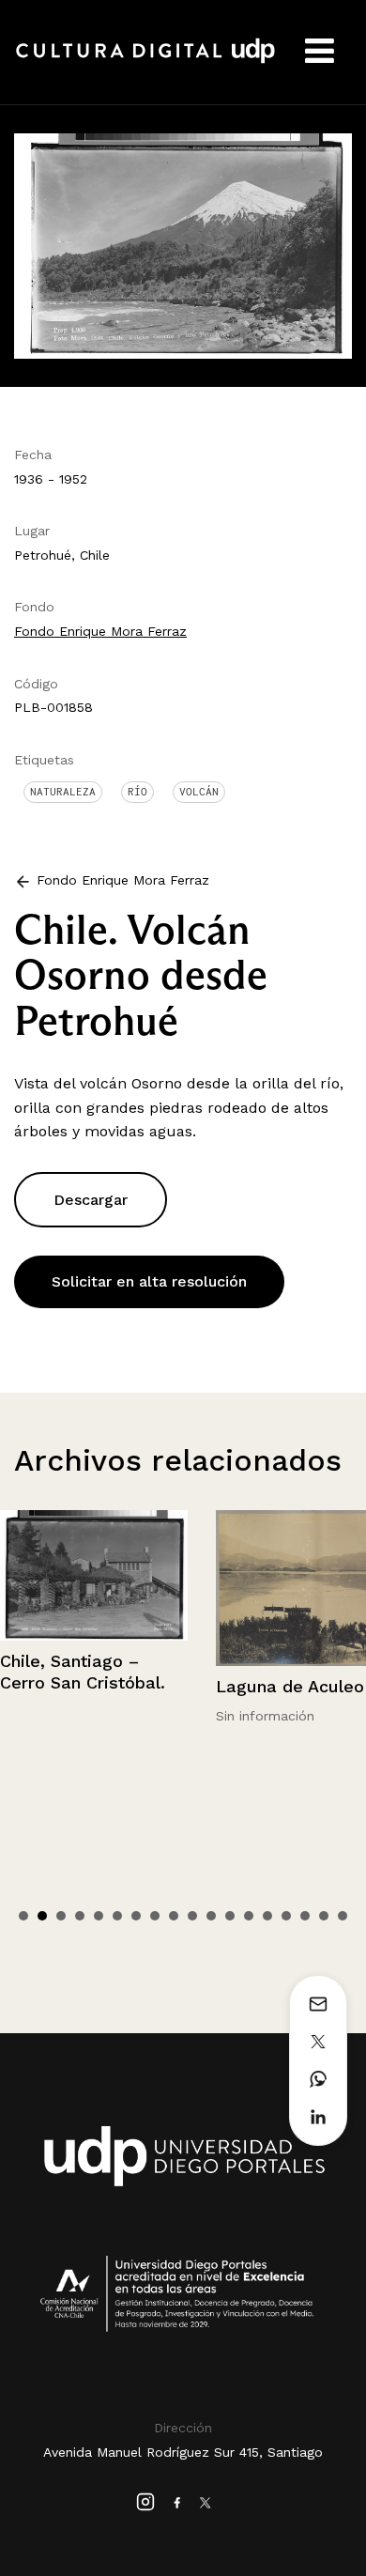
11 (211, 1916)
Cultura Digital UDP (145, 61)
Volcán (199, 792)
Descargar (91, 1200)
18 (343, 1916)
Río (137, 792)
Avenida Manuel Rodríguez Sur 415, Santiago (183, 2452)
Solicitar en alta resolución (149, 1281)
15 (286, 1916)
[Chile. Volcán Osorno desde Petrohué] (183, 245)
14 (267, 1916)
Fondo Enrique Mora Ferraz (100, 631)
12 (230, 1916)
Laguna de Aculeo (110, 1686)
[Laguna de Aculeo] (130, 1589)
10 (192, 1916)
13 (249, 1916)
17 (324, 1916)
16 (305, 1916)
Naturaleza (63, 792)
